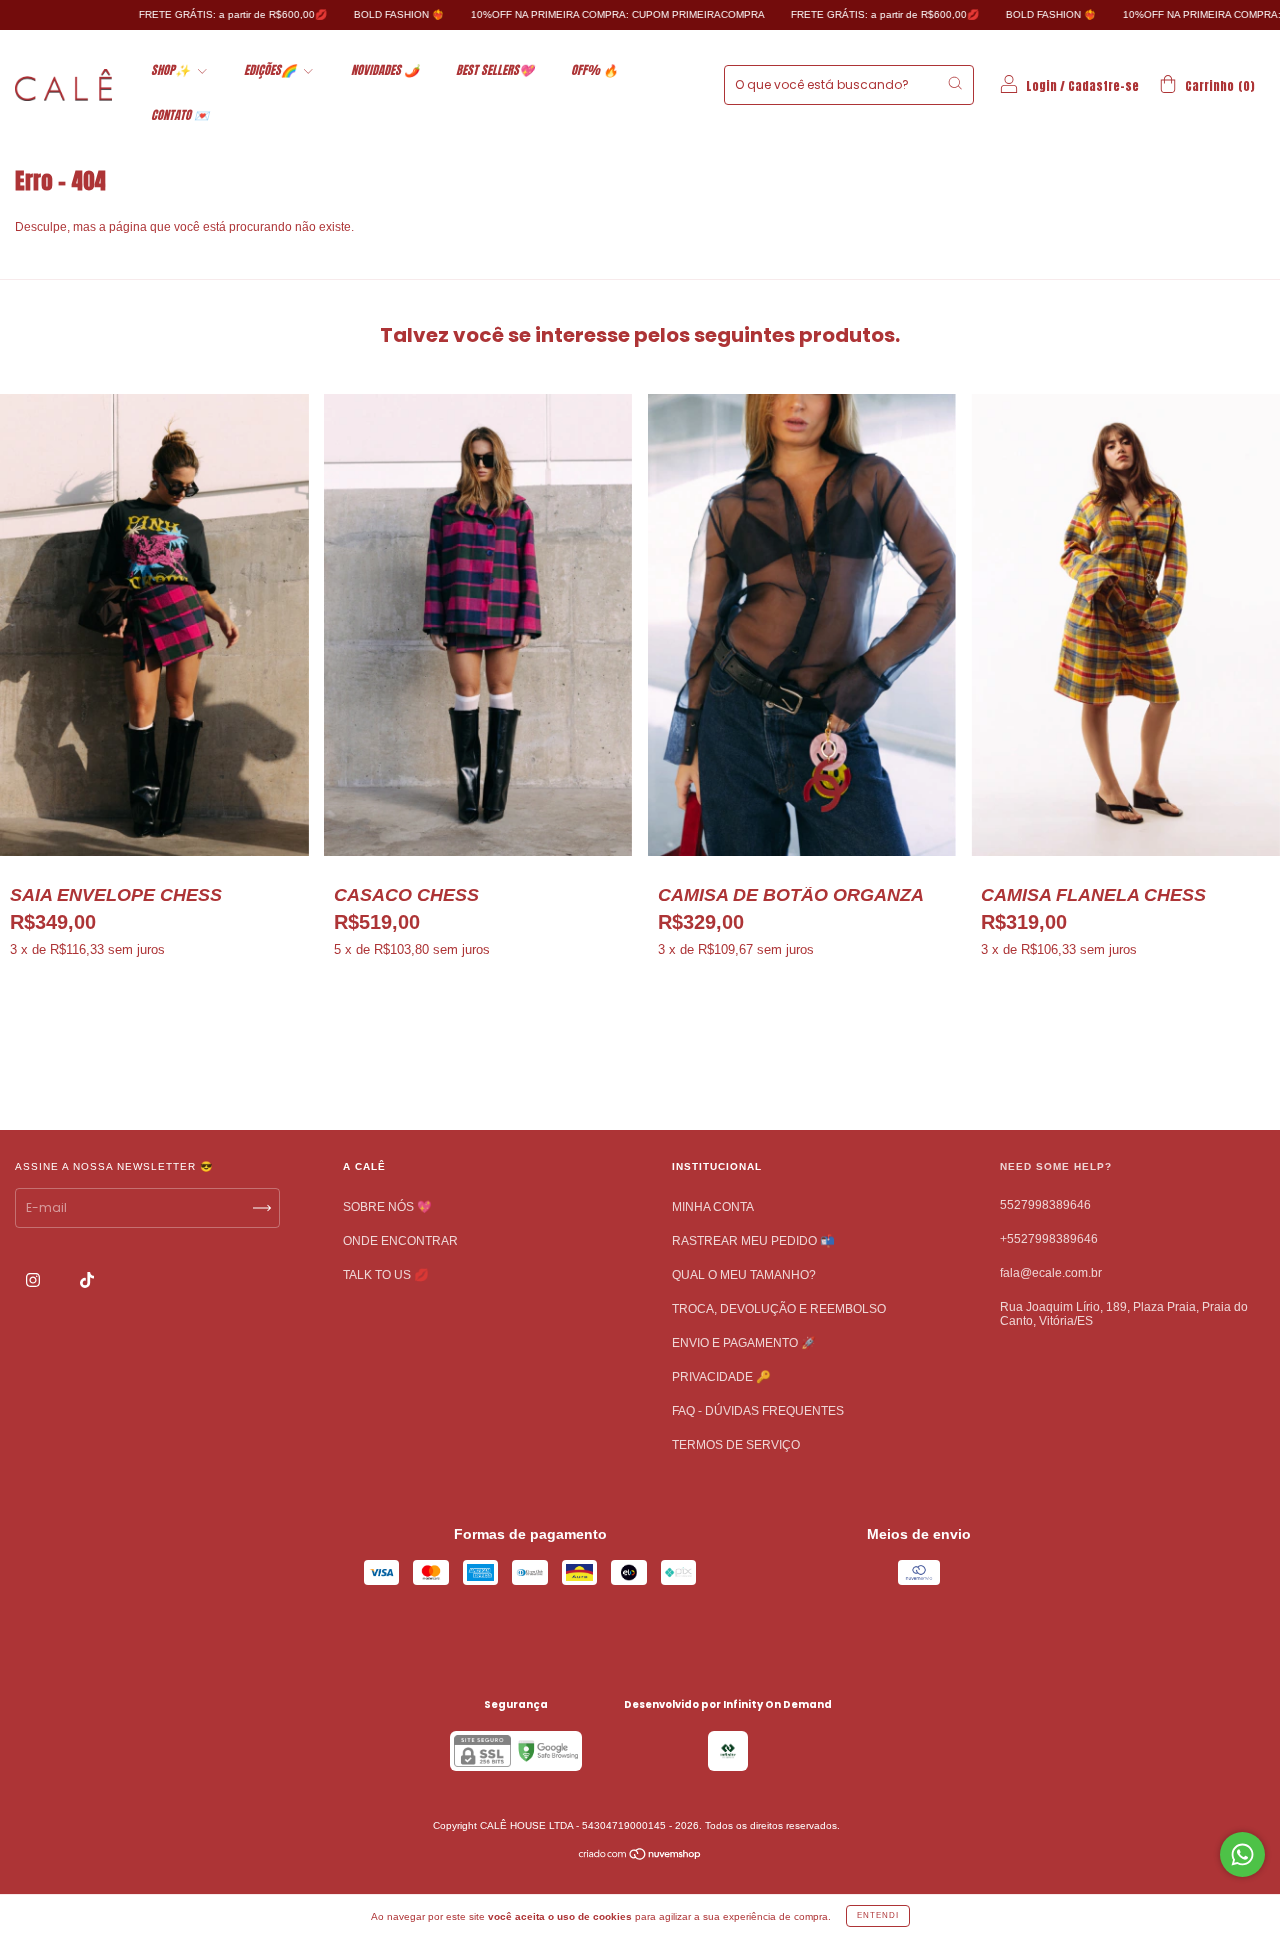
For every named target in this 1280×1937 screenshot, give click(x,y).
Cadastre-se (1103, 86)
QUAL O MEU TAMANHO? (744, 1275)
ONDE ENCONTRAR (400, 1241)
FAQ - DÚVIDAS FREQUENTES (758, 1411)
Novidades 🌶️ (385, 70)
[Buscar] (955, 83)
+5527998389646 (1049, 1239)
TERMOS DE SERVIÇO (736, 1445)
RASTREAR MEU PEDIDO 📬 (753, 1241)
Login (1041, 86)
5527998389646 (1045, 1205)
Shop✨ (172, 70)
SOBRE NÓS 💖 (387, 1207)
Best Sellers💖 (495, 70)
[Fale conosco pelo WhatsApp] (1242, 1854)
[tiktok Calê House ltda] (87, 1281)
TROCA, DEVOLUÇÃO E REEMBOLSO (779, 1309)
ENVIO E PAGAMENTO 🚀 (744, 1343)
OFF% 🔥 (594, 70)
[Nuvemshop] (640, 1857)
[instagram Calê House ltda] (34, 1281)
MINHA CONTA (713, 1207)
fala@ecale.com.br (1051, 1273)
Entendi (878, 1915)
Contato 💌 (180, 115)
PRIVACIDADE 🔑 (721, 1377)
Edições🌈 (271, 70)
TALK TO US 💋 (386, 1275)
